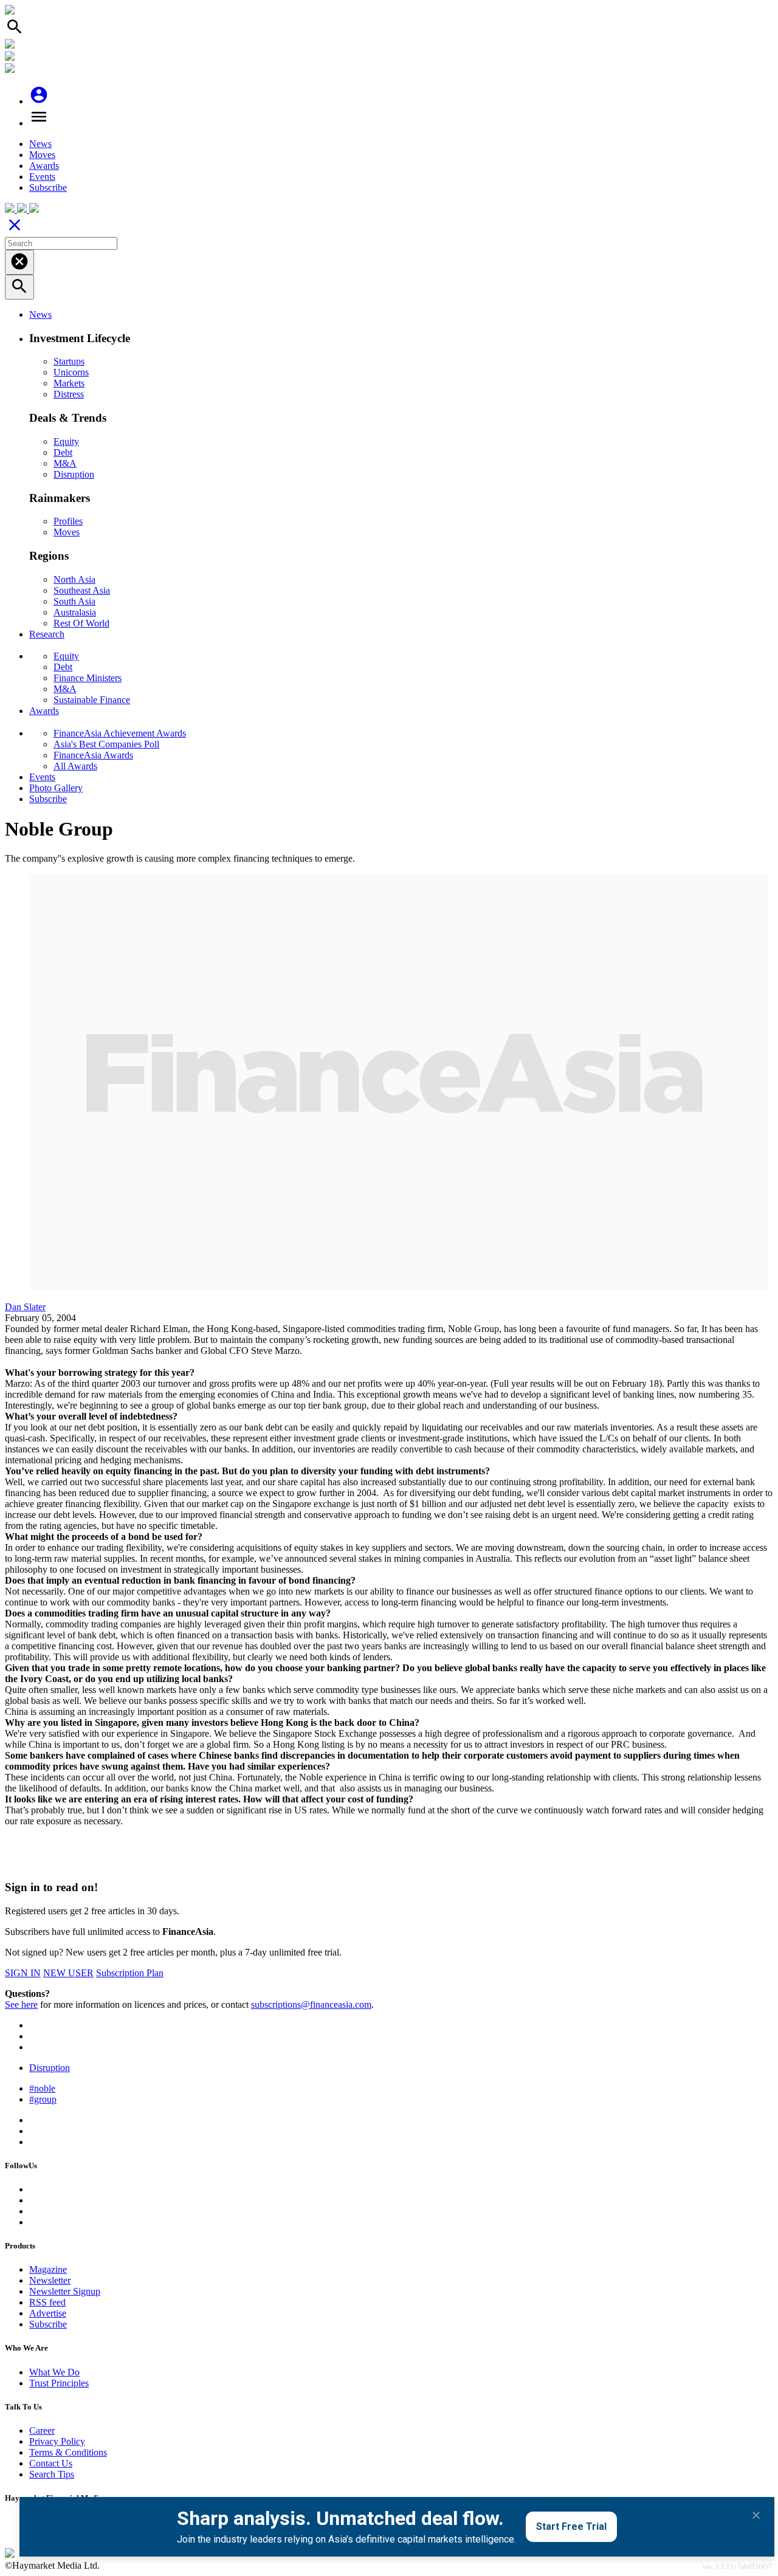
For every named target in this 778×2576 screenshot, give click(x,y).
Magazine (48, 2269)
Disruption (74, 474)
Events (42, 177)
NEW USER (68, 1973)
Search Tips (52, 2474)
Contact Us (51, 2463)
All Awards (75, 766)
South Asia (74, 601)
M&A (65, 463)
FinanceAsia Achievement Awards (120, 733)
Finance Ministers (88, 678)
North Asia (74, 579)
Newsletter (50, 2280)
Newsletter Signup (65, 2291)
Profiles (68, 521)
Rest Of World (81, 623)
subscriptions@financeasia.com (311, 2004)
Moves (42, 155)
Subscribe (48, 187)
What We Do (54, 2372)
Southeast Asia (82, 590)
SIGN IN (23, 1973)
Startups (69, 361)
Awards (44, 166)
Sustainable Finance (92, 700)
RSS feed (47, 2302)
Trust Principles (59, 2383)
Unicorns (71, 372)
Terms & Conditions (68, 2452)
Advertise (48, 2313)
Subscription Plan (130, 1973)
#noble (42, 2088)
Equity (66, 441)
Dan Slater (25, 1307)
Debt (63, 452)
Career (42, 2430)
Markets (69, 383)
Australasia (75, 612)
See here (21, 2004)
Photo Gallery (56, 788)
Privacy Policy (57, 2441)
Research (47, 634)
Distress (69, 394)
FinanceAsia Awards (93, 755)
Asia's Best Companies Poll (106, 744)
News (40, 144)
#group (43, 2099)
